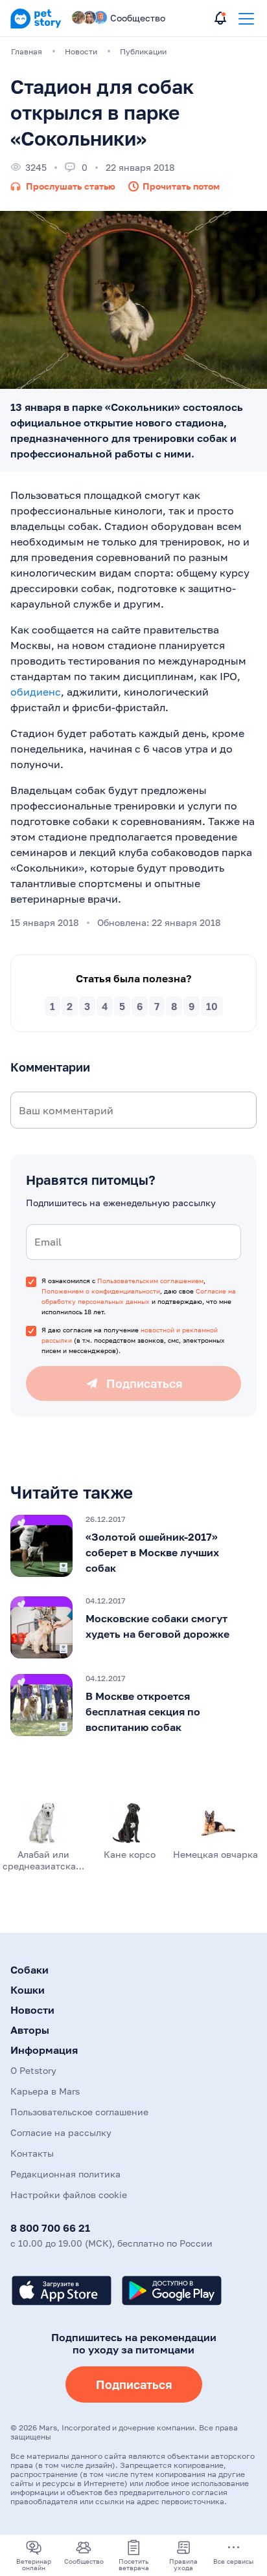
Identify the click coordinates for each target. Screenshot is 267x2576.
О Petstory (33, 2070)
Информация (44, 2050)
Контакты (32, 2153)
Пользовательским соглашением (150, 1281)
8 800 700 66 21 (50, 2228)
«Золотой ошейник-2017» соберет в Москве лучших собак (152, 1552)
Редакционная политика (65, 2174)
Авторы (30, 2030)
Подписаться (134, 2384)
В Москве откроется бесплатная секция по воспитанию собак (143, 1712)
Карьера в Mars (45, 2091)
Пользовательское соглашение (79, 2112)
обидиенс (36, 692)
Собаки (29, 1970)
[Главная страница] (36, 26)
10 (212, 1006)
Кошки (28, 1990)
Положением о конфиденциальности (101, 1291)
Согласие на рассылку (61, 2132)
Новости (32, 2010)
